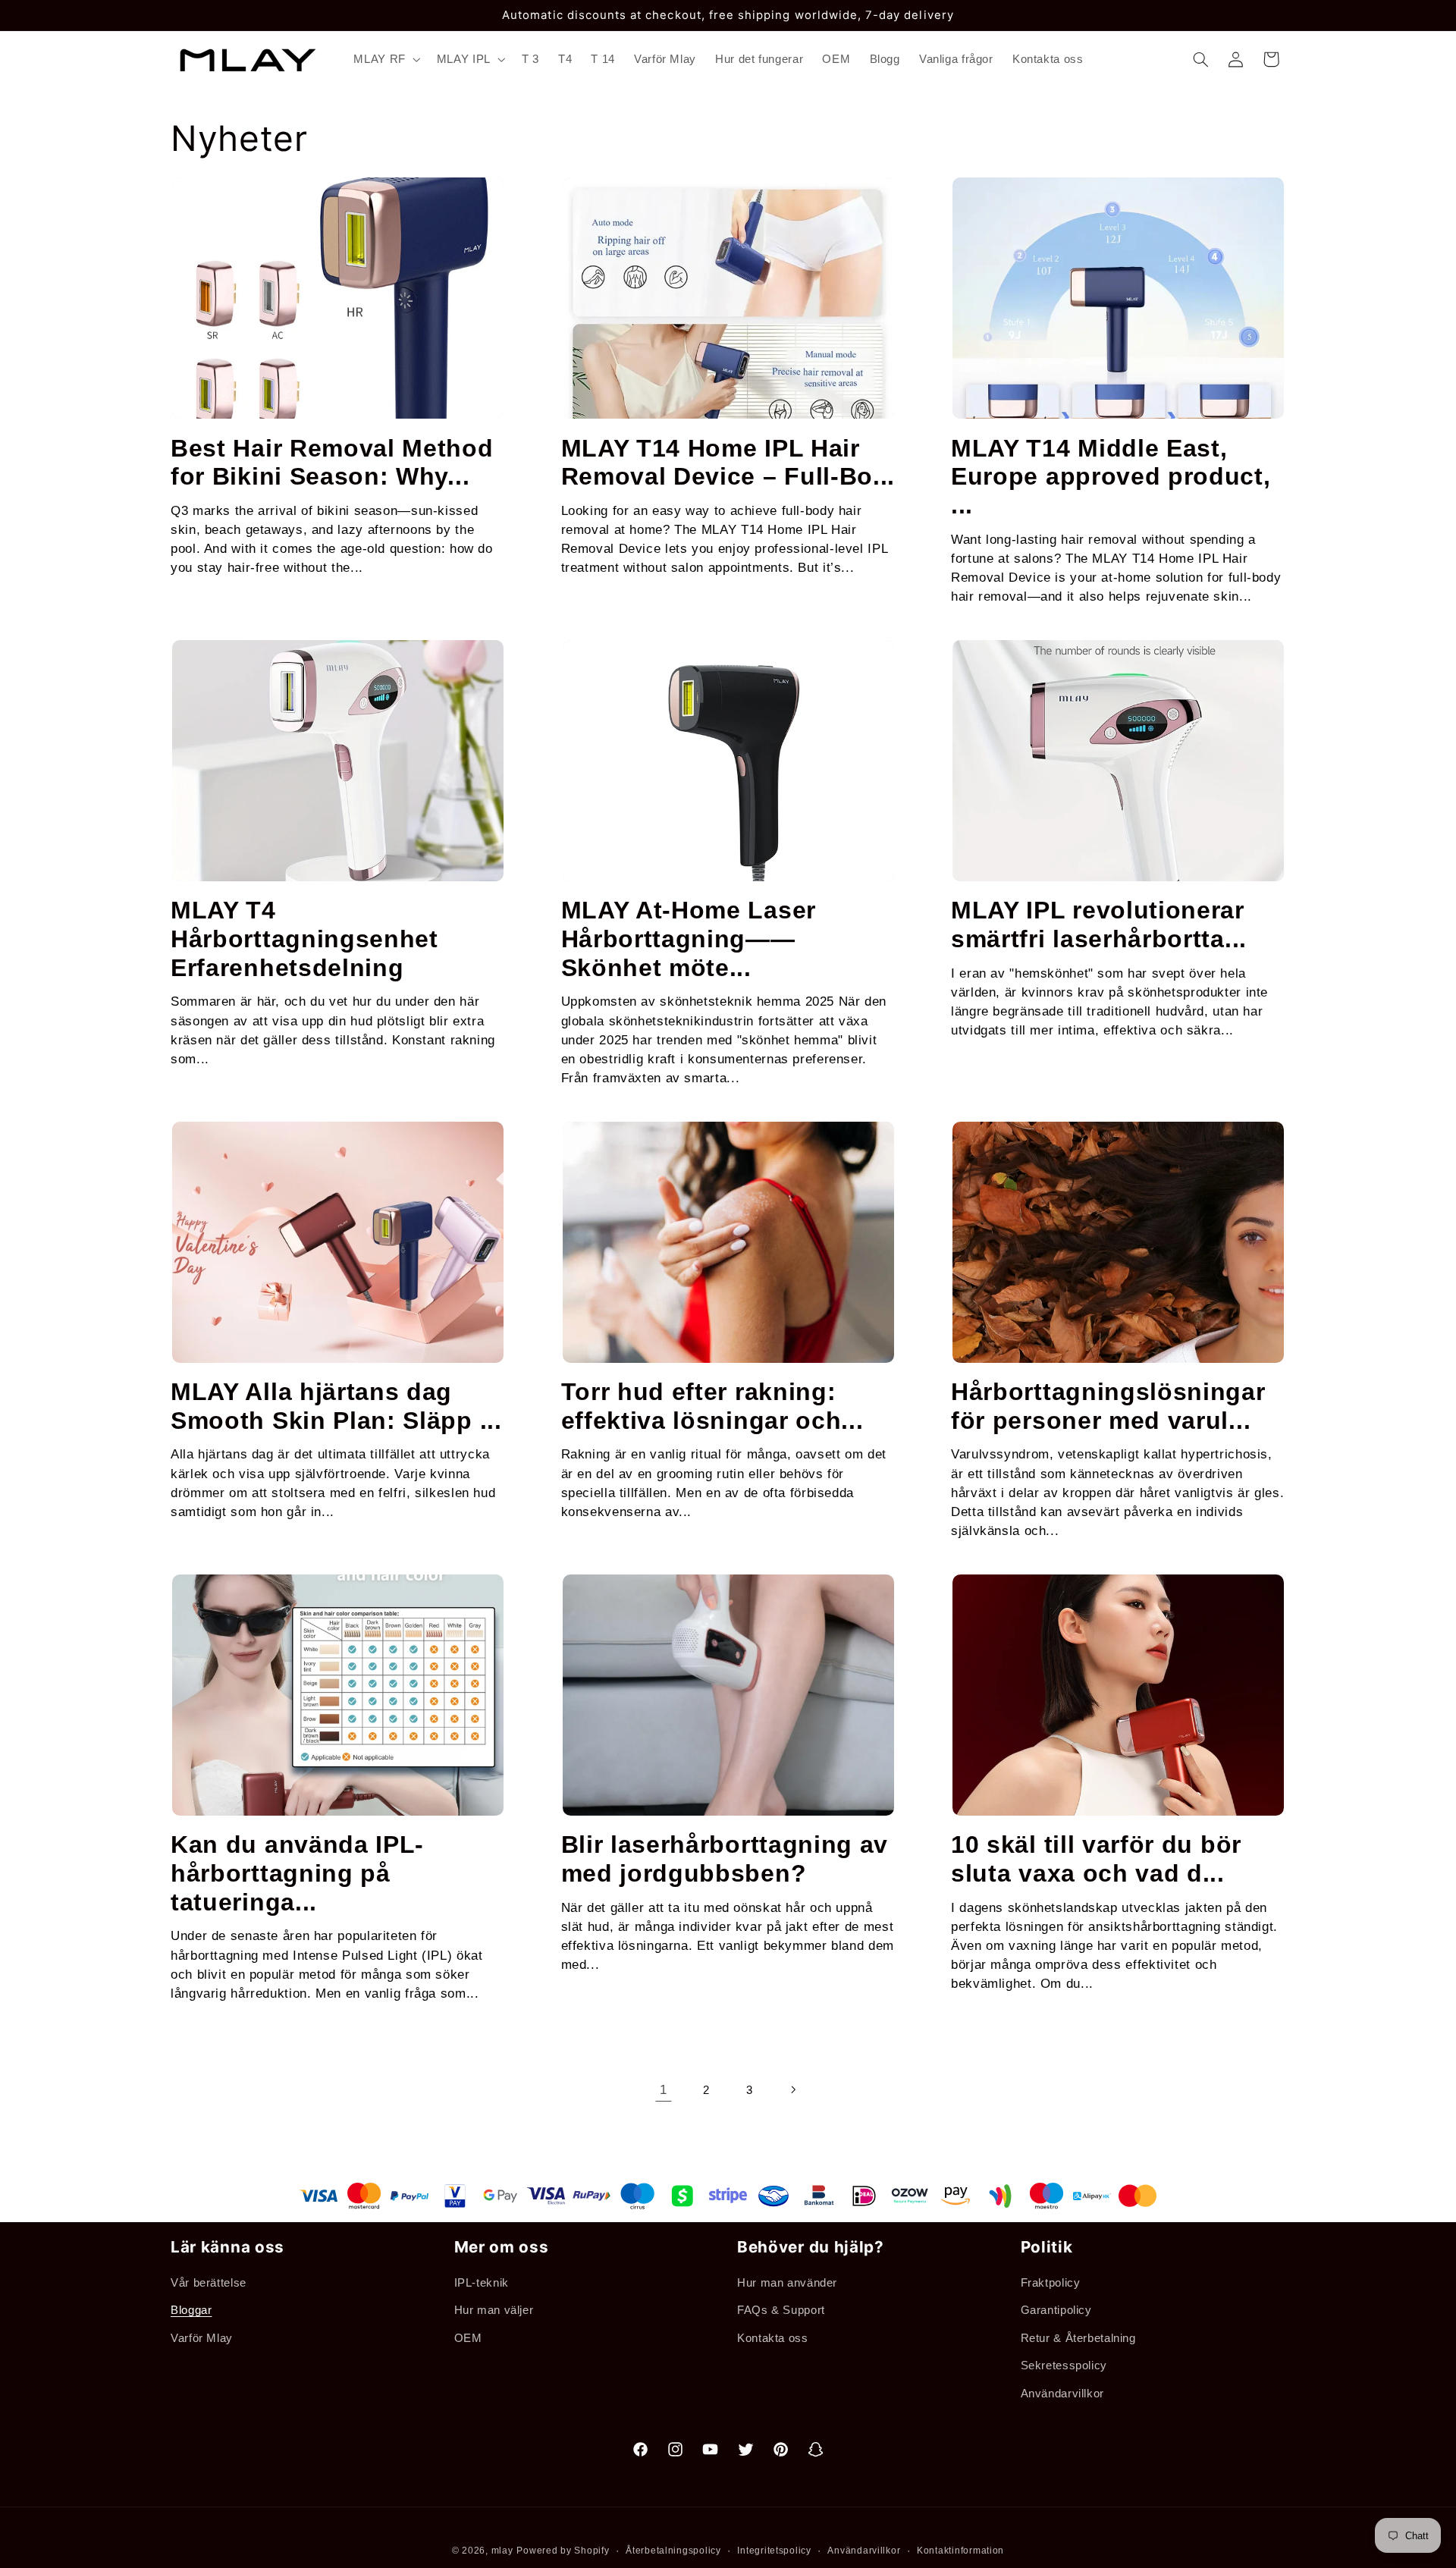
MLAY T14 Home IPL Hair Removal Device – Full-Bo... (728, 463)
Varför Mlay (202, 2338)
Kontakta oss (773, 2338)
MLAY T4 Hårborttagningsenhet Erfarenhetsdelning (304, 939)
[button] (386, 59)
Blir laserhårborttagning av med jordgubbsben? (725, 1859)
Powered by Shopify (563, 2551)
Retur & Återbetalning (1078, 2338)
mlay (502, 2551)
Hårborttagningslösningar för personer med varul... (1108, 1406)
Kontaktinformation (960, 2551)
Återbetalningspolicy (673, 2551)
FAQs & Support (781, 2310)
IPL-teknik (482, 2283)
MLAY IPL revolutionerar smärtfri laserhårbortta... (1099, 925)
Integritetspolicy (774, 2551)
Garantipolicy (1056, 2310)
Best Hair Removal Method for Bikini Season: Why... (332, 463)
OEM (468, 2338)
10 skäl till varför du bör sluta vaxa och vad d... (1096, 1859)
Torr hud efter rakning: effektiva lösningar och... (712, 1406)
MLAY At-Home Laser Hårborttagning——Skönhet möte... (689, 939)
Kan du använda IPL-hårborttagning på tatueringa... (297, 1873)
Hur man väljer (494, 2310)
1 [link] (664, 2090)
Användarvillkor (1062, 2394)
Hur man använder (787, 2283)
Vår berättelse (209, 2283)
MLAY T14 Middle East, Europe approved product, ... (1111, 477)
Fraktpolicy (1051, 2283)
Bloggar (191, 2310)
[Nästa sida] (792, 2090)
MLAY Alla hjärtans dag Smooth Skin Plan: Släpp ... (336, 1406)
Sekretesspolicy (1064, 2366)
